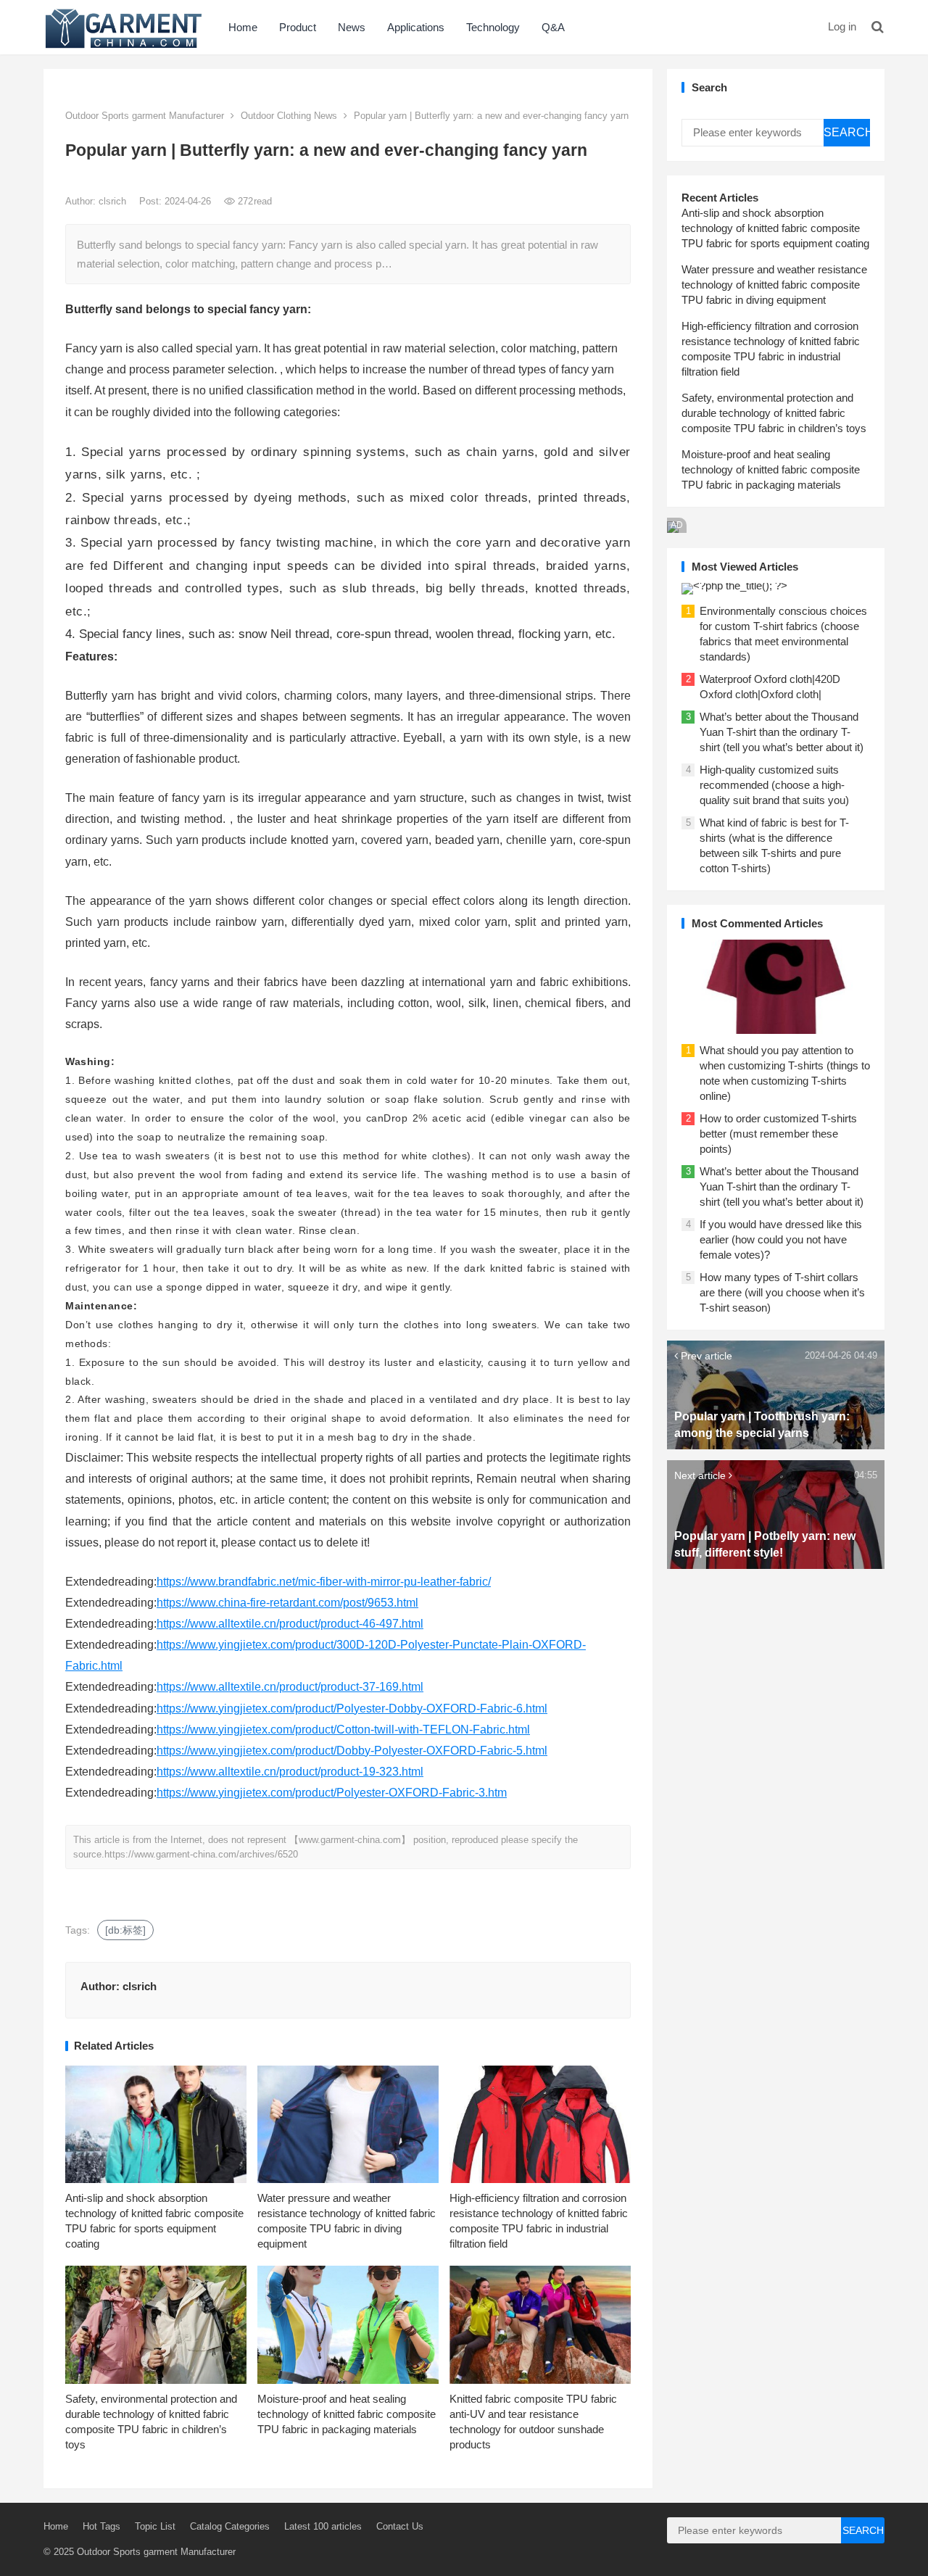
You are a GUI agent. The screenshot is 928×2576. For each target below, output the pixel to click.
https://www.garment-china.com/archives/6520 (201, 1854)
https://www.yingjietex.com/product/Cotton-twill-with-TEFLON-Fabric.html (343, 1730)
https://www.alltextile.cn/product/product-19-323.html (290, 1772)
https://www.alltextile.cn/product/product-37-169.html (290, 1687)
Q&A (553, 27)
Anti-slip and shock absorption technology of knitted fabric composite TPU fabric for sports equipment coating (775, 228)
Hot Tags (101, 2526)
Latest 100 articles (323, 2526)
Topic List (155, 2526)
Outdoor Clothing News (289, 116)
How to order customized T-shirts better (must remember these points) (778, 1134)
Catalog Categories (230, 2526)
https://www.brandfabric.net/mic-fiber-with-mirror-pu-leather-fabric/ (324, 1582)
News (352, 27)
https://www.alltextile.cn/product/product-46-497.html (290, 1624)
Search (847, 132)
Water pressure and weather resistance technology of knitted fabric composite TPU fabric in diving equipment (774, 285)
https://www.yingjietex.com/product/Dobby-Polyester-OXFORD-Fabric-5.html (352, 1751)
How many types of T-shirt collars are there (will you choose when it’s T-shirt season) (782, 1292)
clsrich (114, 201)
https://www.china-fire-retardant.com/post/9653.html (287, 1603)
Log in (842, 26)
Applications (416, 27)
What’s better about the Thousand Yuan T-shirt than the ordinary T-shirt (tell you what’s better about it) (782, 732)
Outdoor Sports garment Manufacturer (145, 116)
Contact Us (400, 2526)
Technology (493, 27)
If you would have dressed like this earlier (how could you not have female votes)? (781, 1239)
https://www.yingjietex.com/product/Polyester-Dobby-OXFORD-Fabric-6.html (352, 1709)
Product (298, 27)
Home (243, 27)
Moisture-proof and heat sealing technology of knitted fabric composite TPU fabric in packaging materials (347, 2414)
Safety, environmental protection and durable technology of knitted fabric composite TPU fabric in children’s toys (774, 413)
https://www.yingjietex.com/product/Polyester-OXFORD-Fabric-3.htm (332, 1793)
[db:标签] (125, 1930)
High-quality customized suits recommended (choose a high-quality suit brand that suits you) (774, 785)
